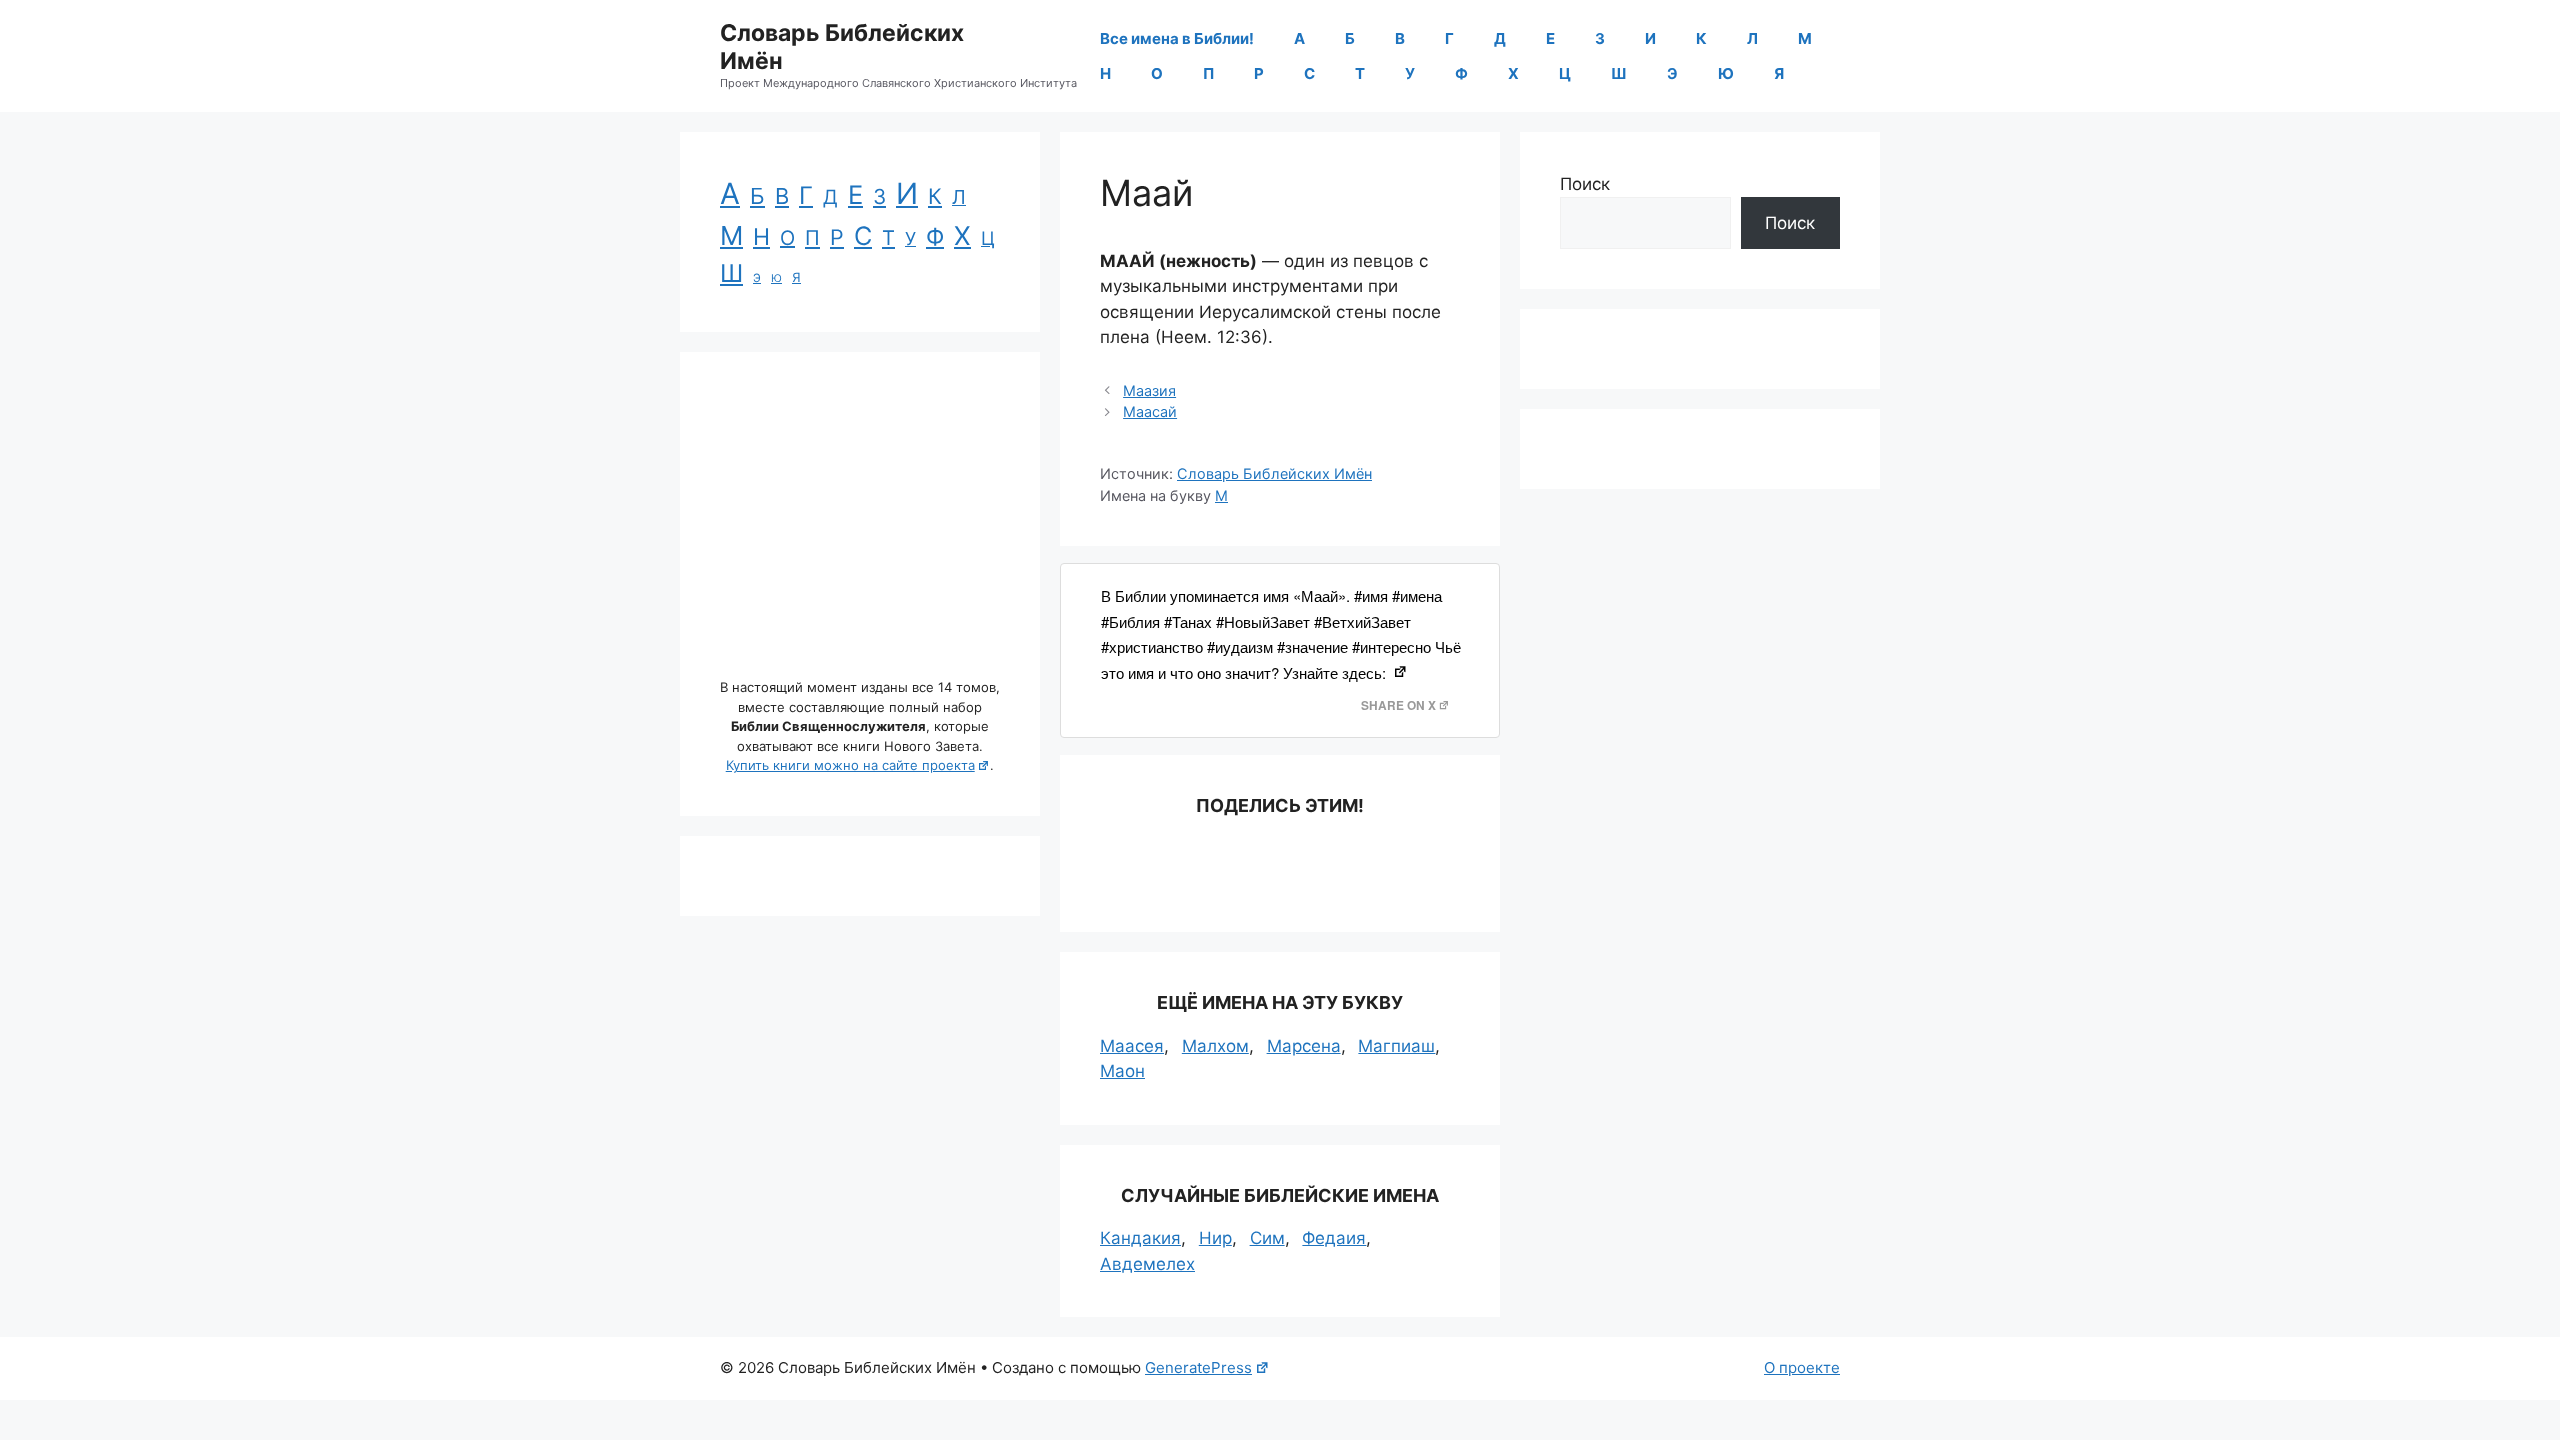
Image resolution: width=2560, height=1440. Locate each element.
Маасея (1132, 1046)
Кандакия (1140, 1238)
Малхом (1215, 1046)
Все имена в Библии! (1177, 38)
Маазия (1149, 390)
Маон (1122, 1071)
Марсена (1304, 1046)
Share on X (1398, 705)
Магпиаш (1396, 1046)
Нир (1215, 1238)
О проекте (1802, 1367)
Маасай (1150, 411)
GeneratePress (1198, 1367)
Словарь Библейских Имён (842, 47)
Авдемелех (1147, 1264)
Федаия (1334, 1238)
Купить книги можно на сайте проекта (850, 765)
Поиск (1585, 184)
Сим (1267, 1238)
